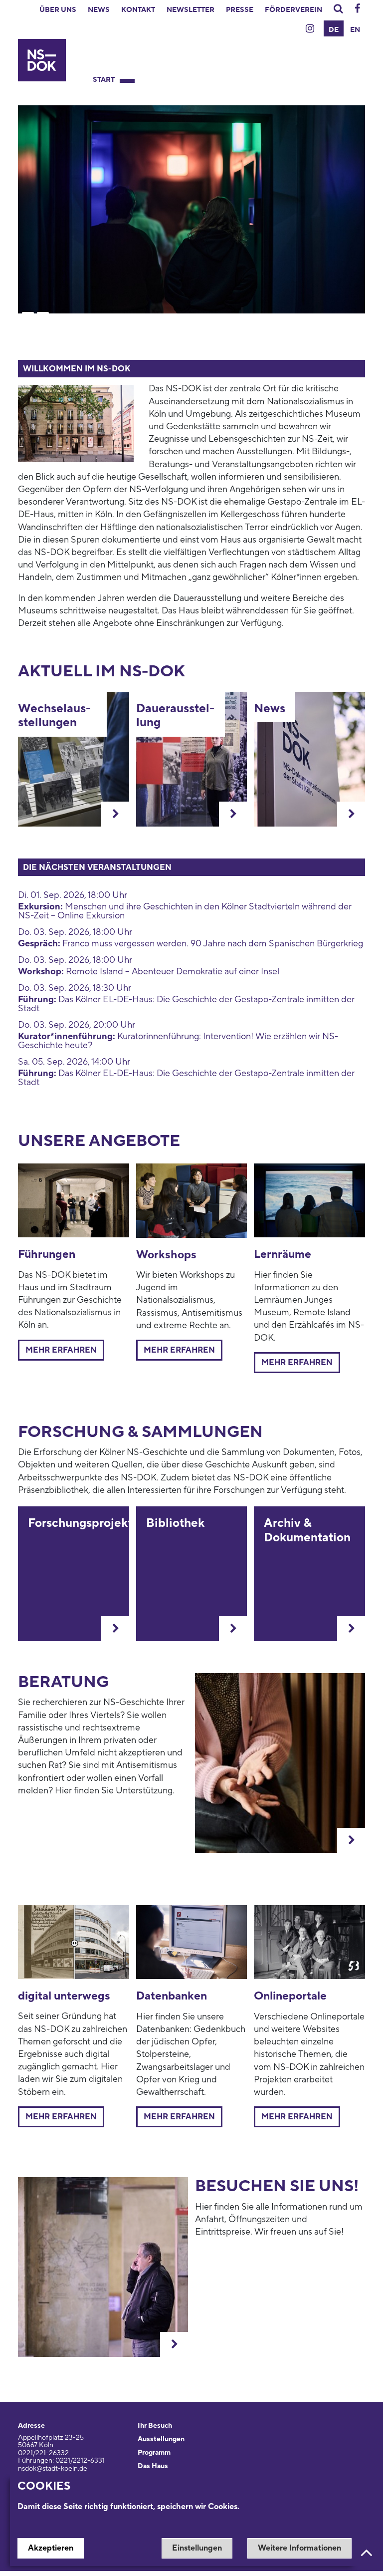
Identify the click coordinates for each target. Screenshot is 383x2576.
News (99, 10)
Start (104, 80)
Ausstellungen (161, 2439)
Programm (154, 2453)
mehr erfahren (297, 1363)
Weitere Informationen (299, 2548)
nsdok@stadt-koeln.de (53, 2469)
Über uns (58, 10)
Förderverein (293, 10)
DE (334, 30)
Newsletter (191, 10)
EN (355, 30)
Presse (240, 10)
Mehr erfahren (61, 1350)
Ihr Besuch (155, 2426)
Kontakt (138, 10)
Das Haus (153, 2466)
